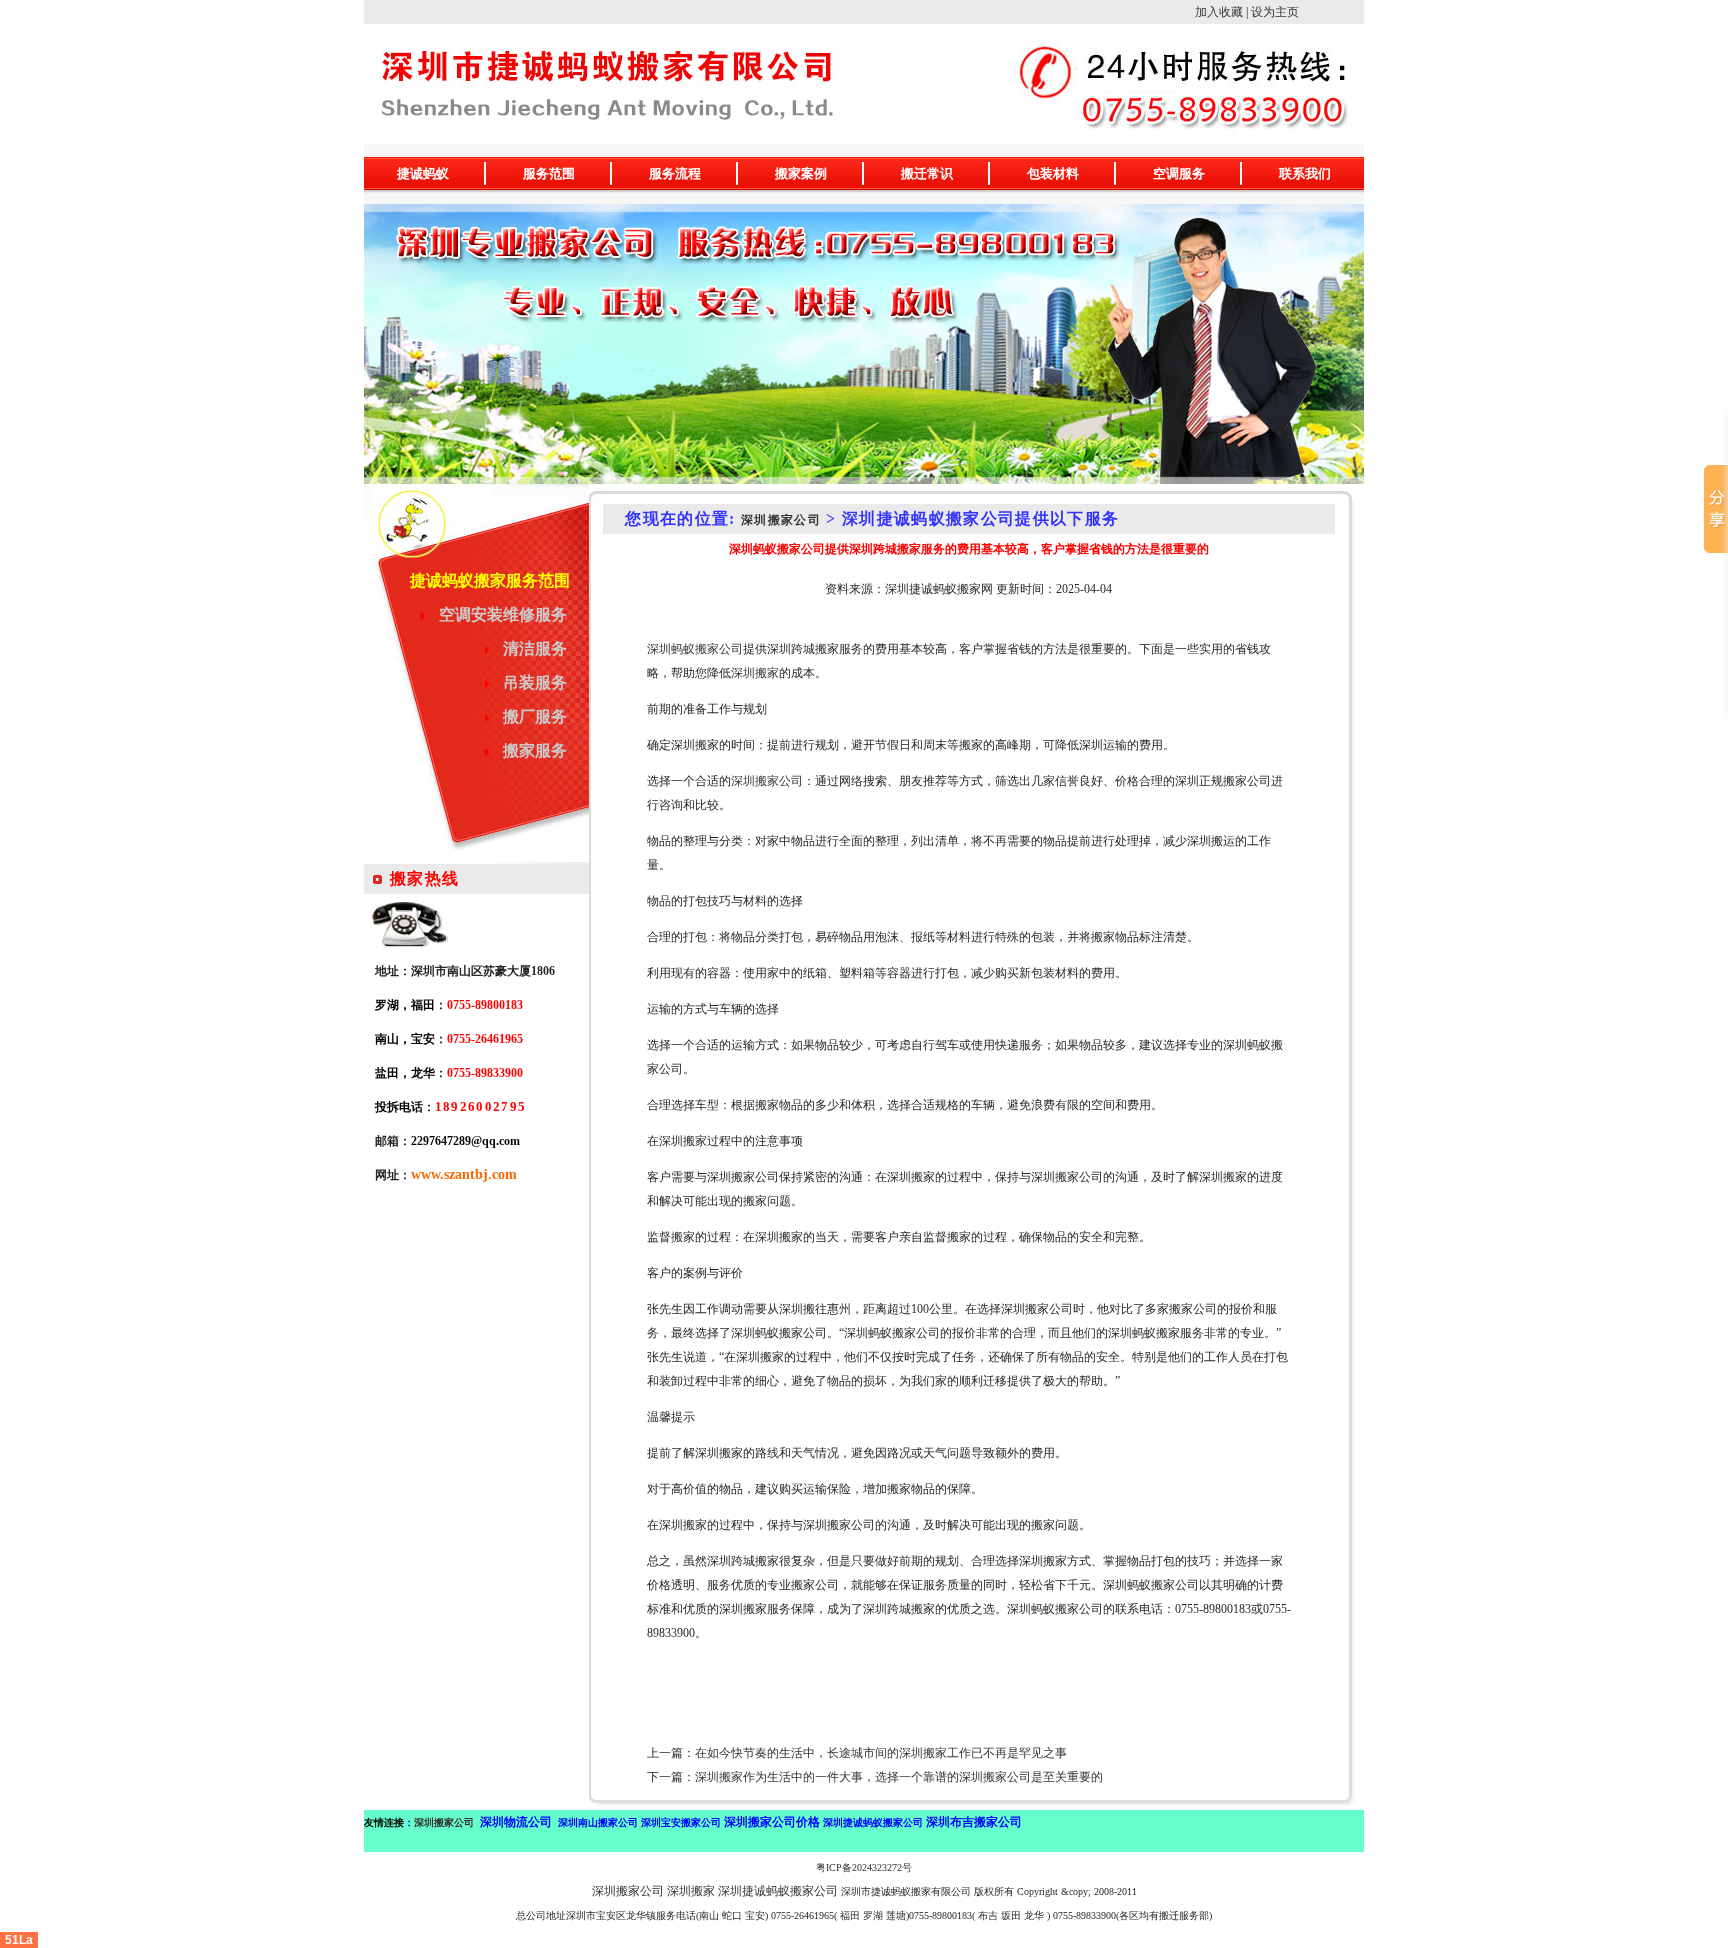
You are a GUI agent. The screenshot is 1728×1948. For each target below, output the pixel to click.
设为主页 (1275, 12)
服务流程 (675, 173)
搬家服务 (535, 750)
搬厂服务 (535, 716)
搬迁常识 (927, 173)
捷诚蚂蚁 (423, 173)
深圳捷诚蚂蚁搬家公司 (778, 1891)
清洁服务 (535, 648)
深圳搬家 (755, 673)
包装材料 (1053, 173)
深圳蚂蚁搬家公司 (695, 649)
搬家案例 (801, 173)
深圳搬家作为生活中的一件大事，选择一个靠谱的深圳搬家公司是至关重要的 (899, 1777)
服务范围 (549, 173)
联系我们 (1305, 173)
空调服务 (1179, 173)
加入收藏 (1219, 12)
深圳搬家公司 (781, 520)
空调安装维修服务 (503, 614)
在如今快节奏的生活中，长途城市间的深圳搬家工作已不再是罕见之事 (881, 1753)
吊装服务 (535, 682)
